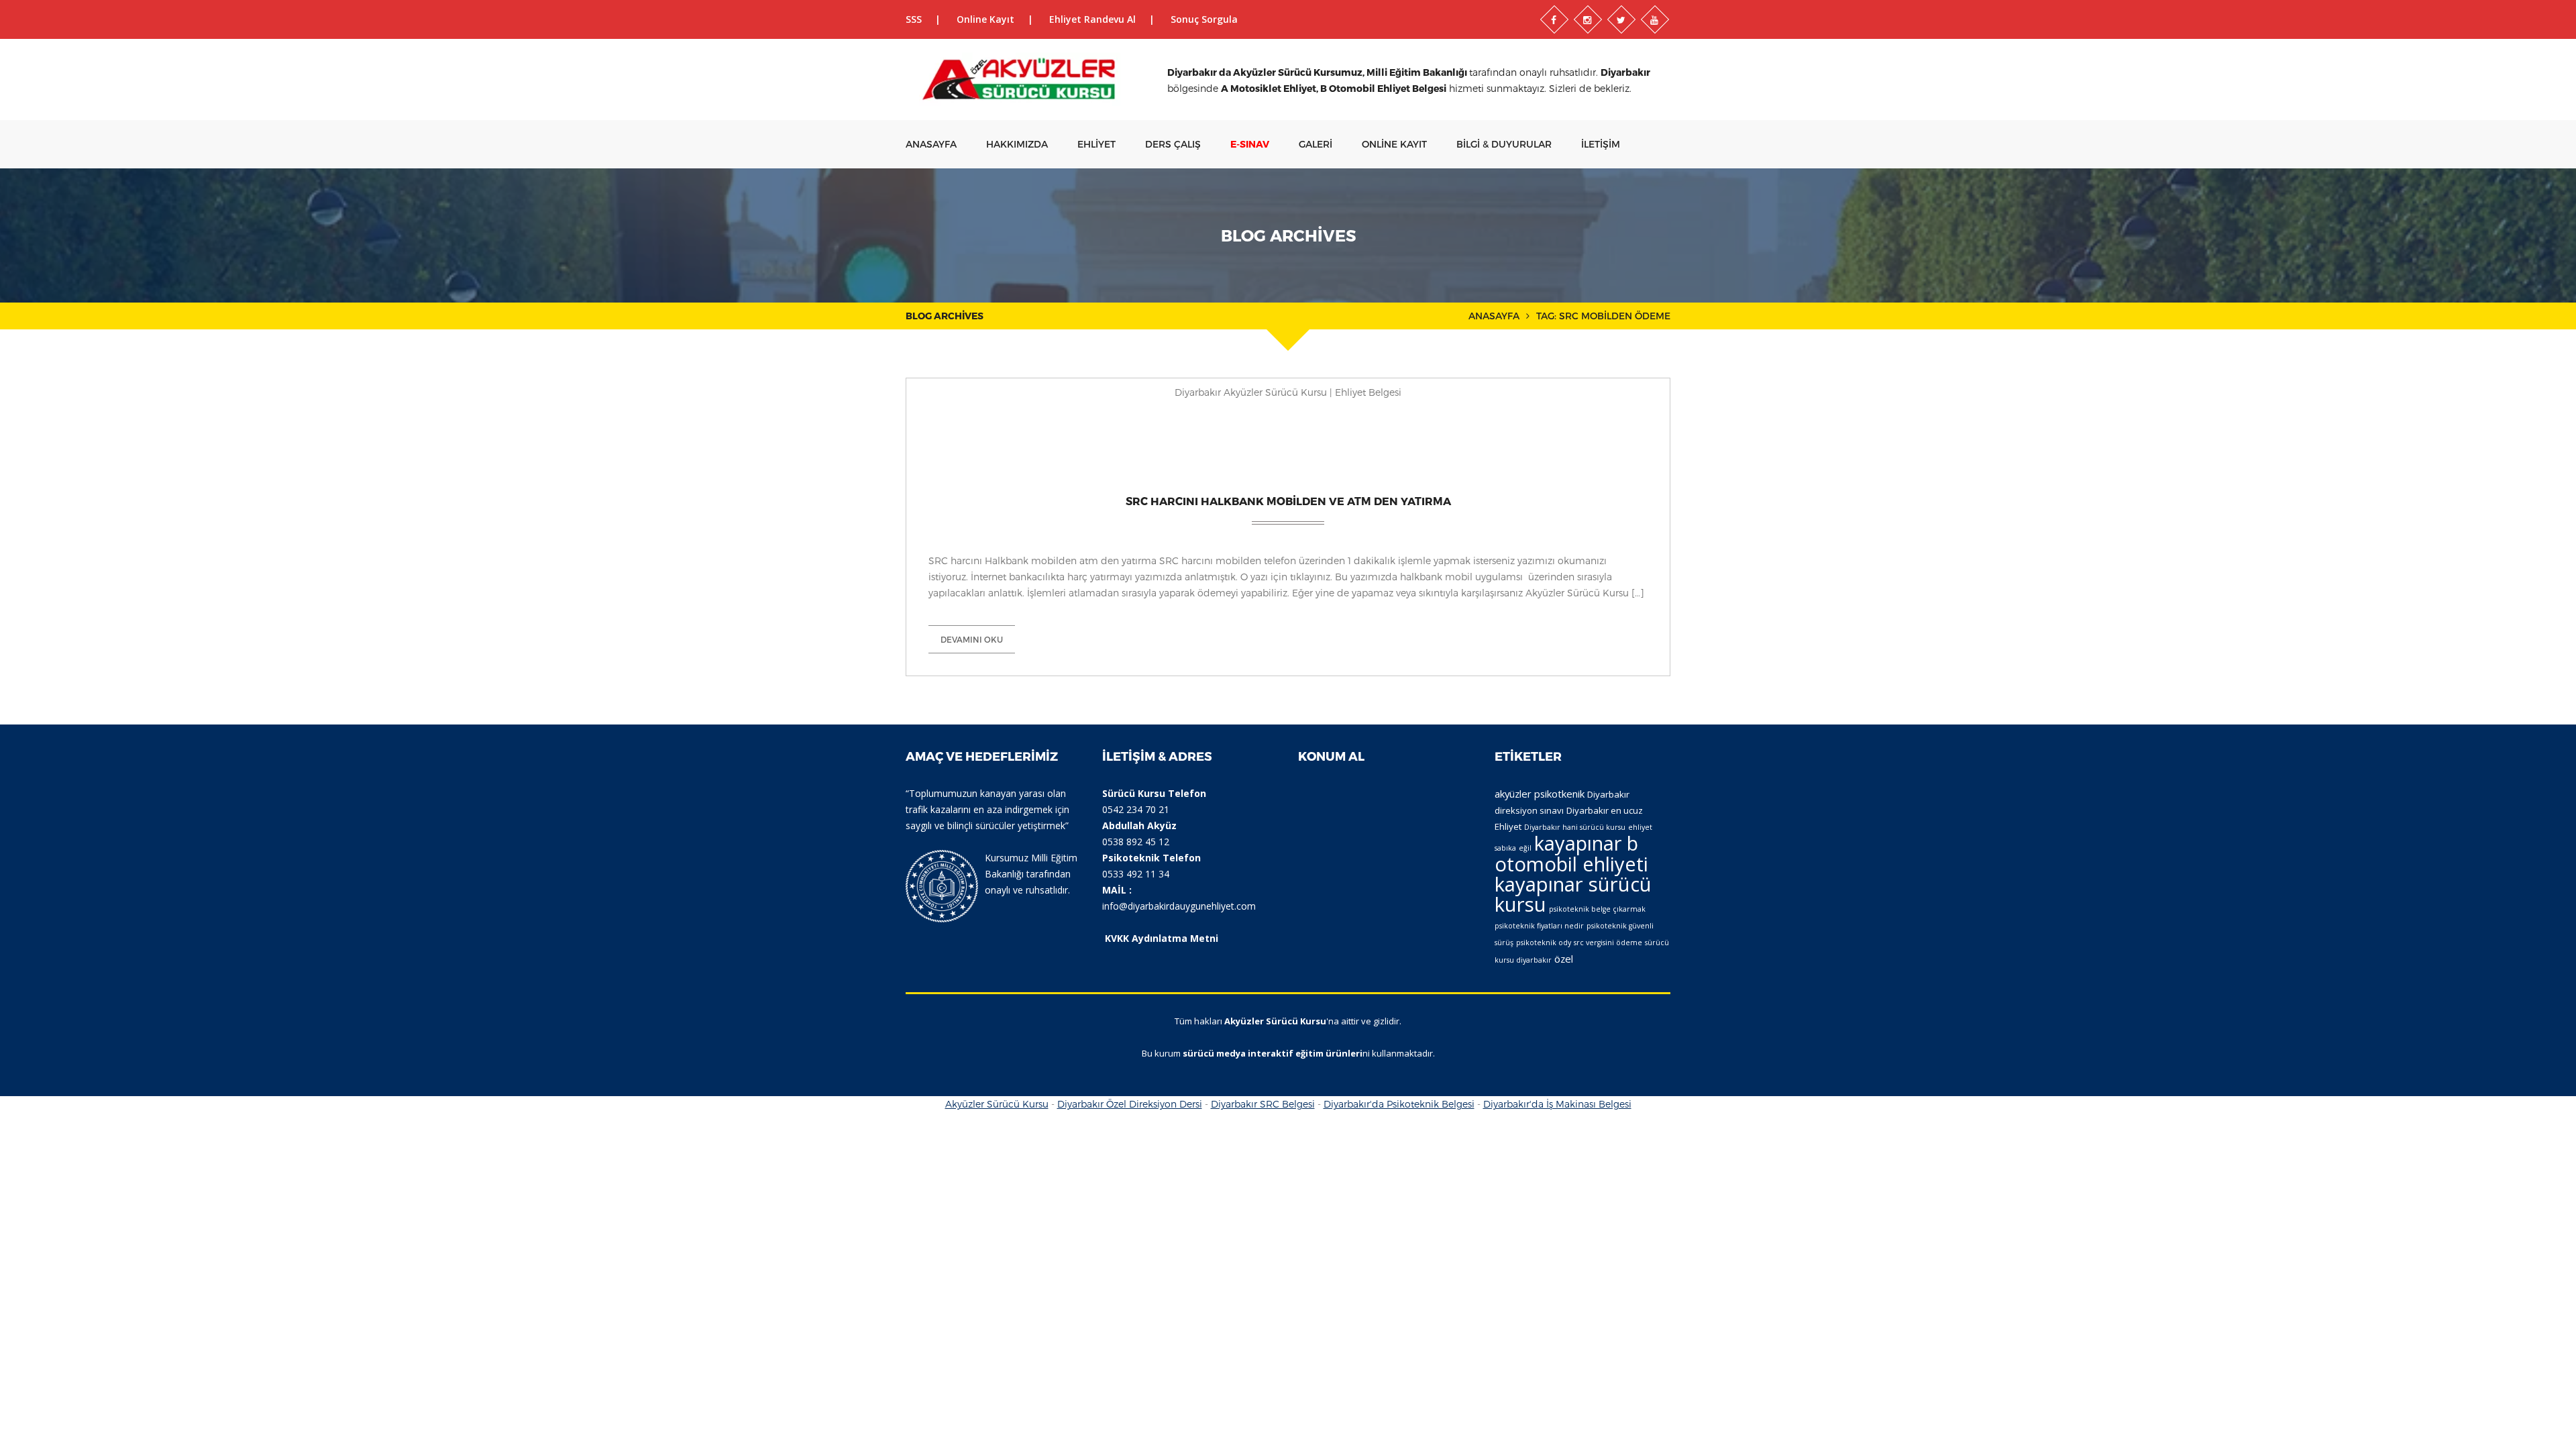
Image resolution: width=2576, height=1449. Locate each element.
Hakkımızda (1017, 144)
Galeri (1316, 144)
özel (1564, 959)
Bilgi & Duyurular (1504, 144)
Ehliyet (1096, 144)
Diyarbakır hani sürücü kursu (1575, 827)
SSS (914, 19)
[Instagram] (1588, 19)
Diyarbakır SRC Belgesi (1263, 1104)
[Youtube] (1655, 19)
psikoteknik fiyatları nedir (1539, 926)
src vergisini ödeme (1608, 943)
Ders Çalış (1173, 144)
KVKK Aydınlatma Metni (1162, 938)
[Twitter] (1621, 19)
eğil (1525, 848)
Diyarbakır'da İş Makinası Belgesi (1557, 1104)
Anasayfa (931, 144)
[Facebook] (1554, 19)
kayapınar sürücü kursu (1573, 894)
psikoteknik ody (1544, 943)
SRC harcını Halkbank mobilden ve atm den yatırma (1288, 501)
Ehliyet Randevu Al (1092, 19)
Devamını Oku (972, 639)
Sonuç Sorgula (1204, 19)
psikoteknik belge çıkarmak (1597, 909)
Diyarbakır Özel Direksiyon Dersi (1130, 1104)
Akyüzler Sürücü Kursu (997, 1104)
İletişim (1601, 144)
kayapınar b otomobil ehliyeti (1571, 854)
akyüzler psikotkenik (1540, 794)
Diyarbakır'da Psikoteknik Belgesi (1399, 1104)
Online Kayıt (985, 19)
